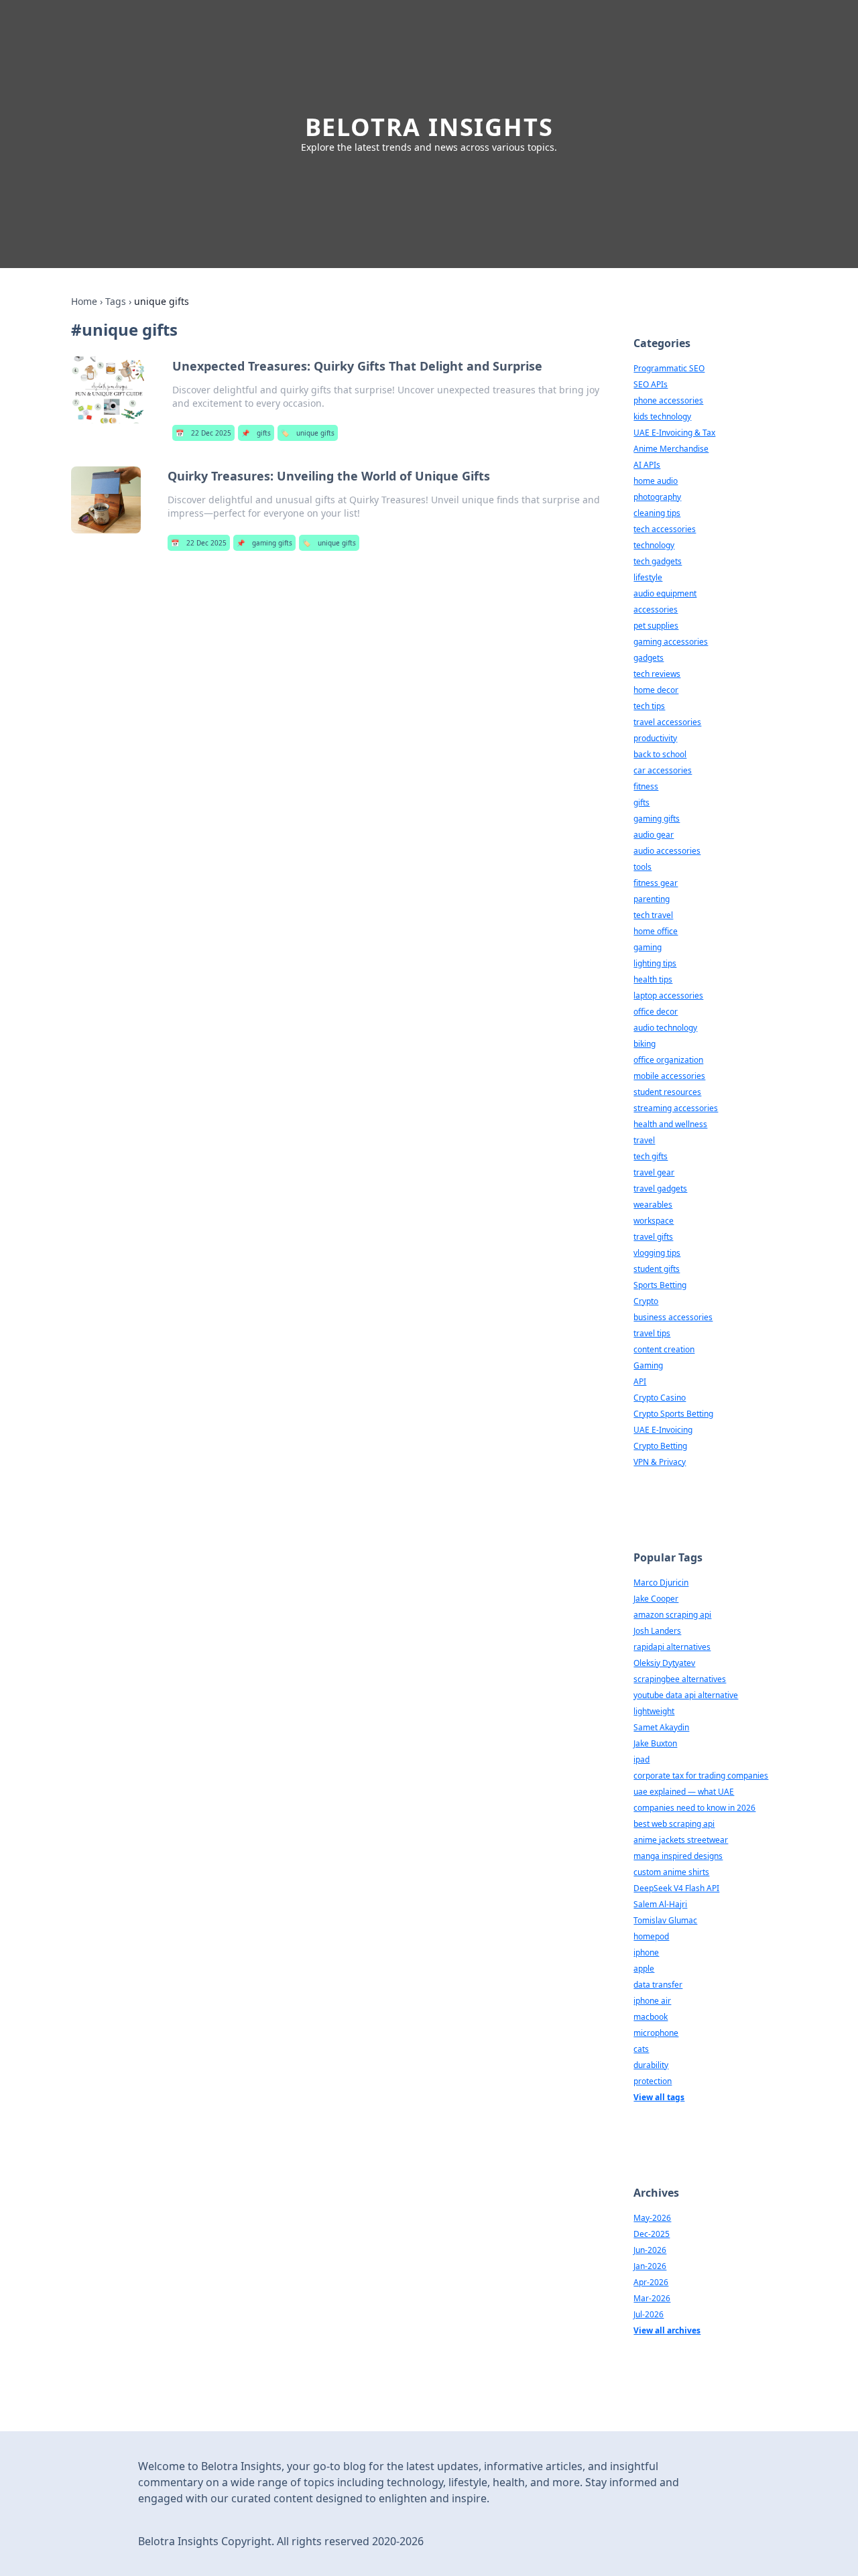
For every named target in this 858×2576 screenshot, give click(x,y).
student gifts (657, 1269)
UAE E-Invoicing (663, 1430)
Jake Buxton (655, 1743)
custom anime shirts (671, 1872)
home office (656, 931)
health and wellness (670, 1124)
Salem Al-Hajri (660, 1904)
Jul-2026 (649, 2314)
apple (644, 1969)
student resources (667, 1092)
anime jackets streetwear (681, 1840)
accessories (656, 609)
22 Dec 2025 (203, 433)
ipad (641, 1759)
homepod (651, 1936)
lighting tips (655, 963)
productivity (655, 738)
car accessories (663, 770)
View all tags (659, 2097)
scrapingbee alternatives (680, 1679)
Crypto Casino (660, 1398)
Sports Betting (660, 1285)
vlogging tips (657, 1253)
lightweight (654, 1711)
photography (657, 497)
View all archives (667, 2330)
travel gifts (653, 1237)
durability (651, 2065)
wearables (653, 1205)
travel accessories (667, 722)
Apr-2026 (651, 2282)
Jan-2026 (650, 2266)
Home (84, 301)
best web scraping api (674, 1824)
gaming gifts (264, 543)
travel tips (652, 1333)
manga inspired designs (678, 1856)
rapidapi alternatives (672, 1647)
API (640, 1381)
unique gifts (308, 433)
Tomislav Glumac (665, 1920)
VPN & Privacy (660, 1462)
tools (642, 867)
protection (653, 2081)
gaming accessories (671, 642)
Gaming (648, 1365)
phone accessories (668, 400)
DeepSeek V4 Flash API (676, 1888)
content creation (664, 1349)
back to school (660, 754)
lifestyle (648, 577)
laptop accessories (668, 995)
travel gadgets (660, 1188)
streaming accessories (676, 1108)
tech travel (653, 915)
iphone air (652, 2001)
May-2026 (652, 2218)
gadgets (649, 658)
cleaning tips (657, 513)
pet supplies (656, 626)
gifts (256, 433)
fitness (646, 786)
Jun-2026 (650, 2250)
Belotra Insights (429, 127)
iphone (646, 1952)
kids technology (662, 416)
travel (644, 1140)
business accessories (673, 1317)
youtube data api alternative (686, 1695)
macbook (651, 2017)
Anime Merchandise (671, 449)
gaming (648, 947)
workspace (654, 1221)
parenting (652, 899)
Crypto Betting (660, 1446)
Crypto (646, 1301)
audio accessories (667, 851)
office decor (656, 1012)
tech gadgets (658, 561)
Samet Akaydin (661, 1727)
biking (645, 1044)
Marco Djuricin (661, 1583)
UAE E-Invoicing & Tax (674, 433)
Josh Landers (657, 1631)
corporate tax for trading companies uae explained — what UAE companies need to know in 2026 (701, 1792)
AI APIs (647, 465)
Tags (116, 301)
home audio (656, 481)
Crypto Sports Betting (673, 1414)
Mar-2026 (652, 2298)
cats (641, 2049)
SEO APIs (651, 384)
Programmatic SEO (669, 368)
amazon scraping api (672, 1615)
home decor (656, 690)
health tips (653, 979)
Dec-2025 (652, 2234)
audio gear (654, 835)
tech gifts (651, 1156)
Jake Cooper (656, 1599)
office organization (668, 1060)
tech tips (649, 706)
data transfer (658, 1985)
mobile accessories (669, 1076)
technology (654, 545)
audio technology (665, 1028)
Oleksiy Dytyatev (664, 1663)
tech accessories (665, 529)
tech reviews (657, 674)
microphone (656, 2033)
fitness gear (656, 883)
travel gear (654, 1172)
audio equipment (665, 593)
